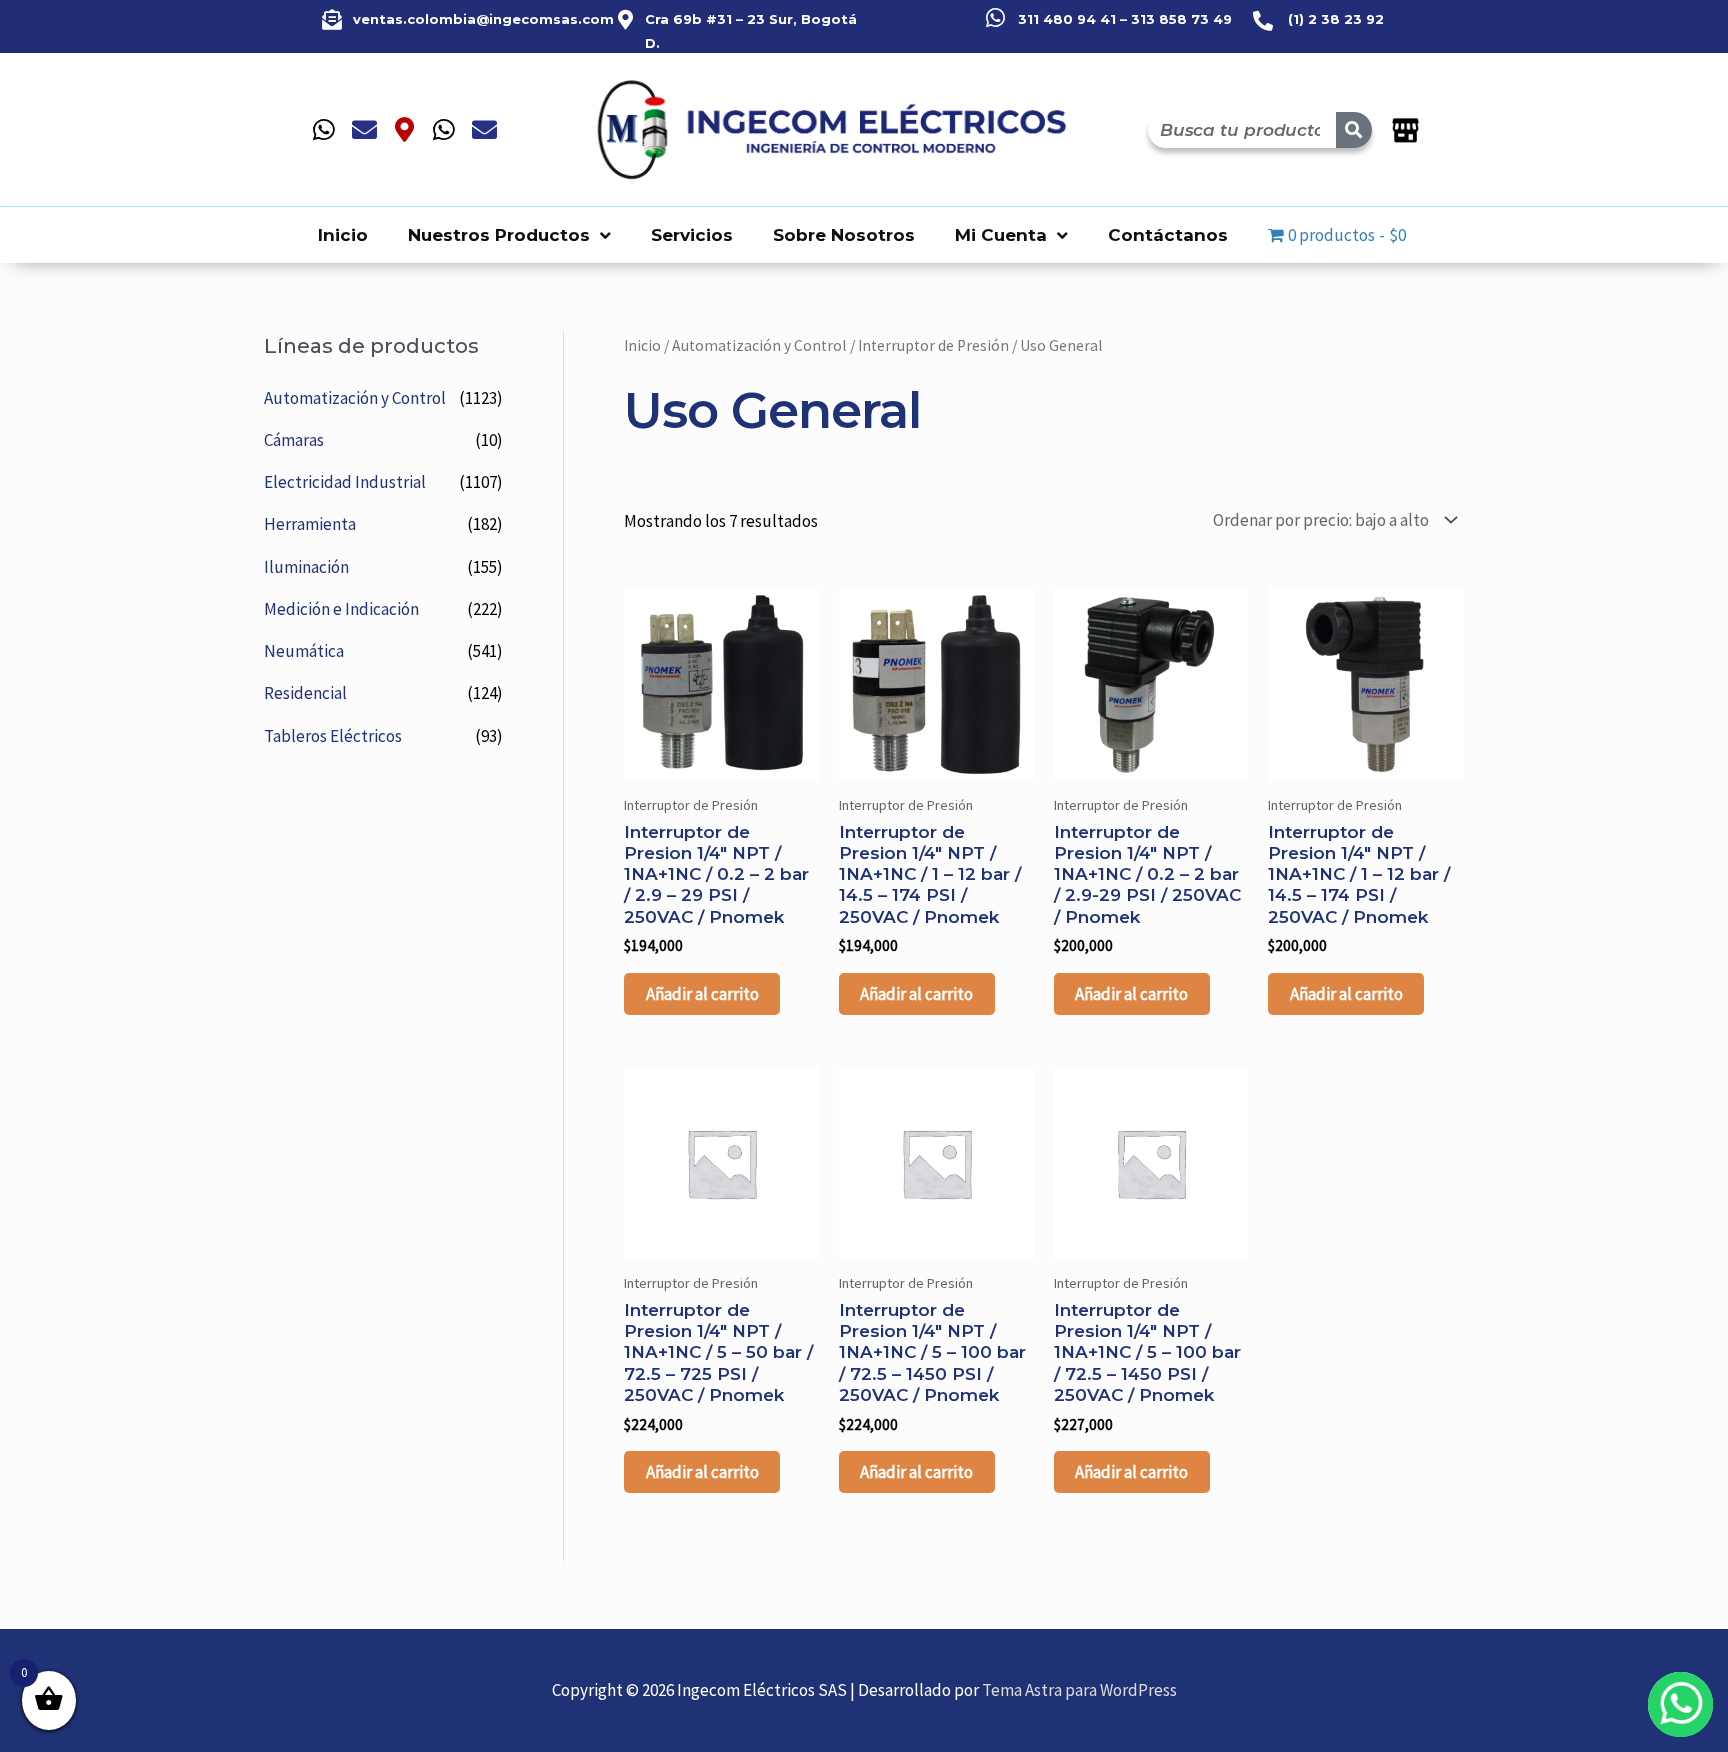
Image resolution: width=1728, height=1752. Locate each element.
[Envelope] (364, 130)
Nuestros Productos (499, 235)
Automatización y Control (355, 398)
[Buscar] (1354, 130)
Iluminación (306, 567)
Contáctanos (1168, 235)
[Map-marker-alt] (404, 130)
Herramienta (310, 524)
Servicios (692, 235)
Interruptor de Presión (933, 345)
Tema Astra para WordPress (1079, 1690)
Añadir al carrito (702, 994)
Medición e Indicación (341, 609)
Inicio (343, 235)
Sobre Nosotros (844, 235)
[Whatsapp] (324, 130)
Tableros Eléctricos (333, 736)
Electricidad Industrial (345, 482)
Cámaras (294, 440)
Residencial (305, 693)
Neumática (304, 651)
